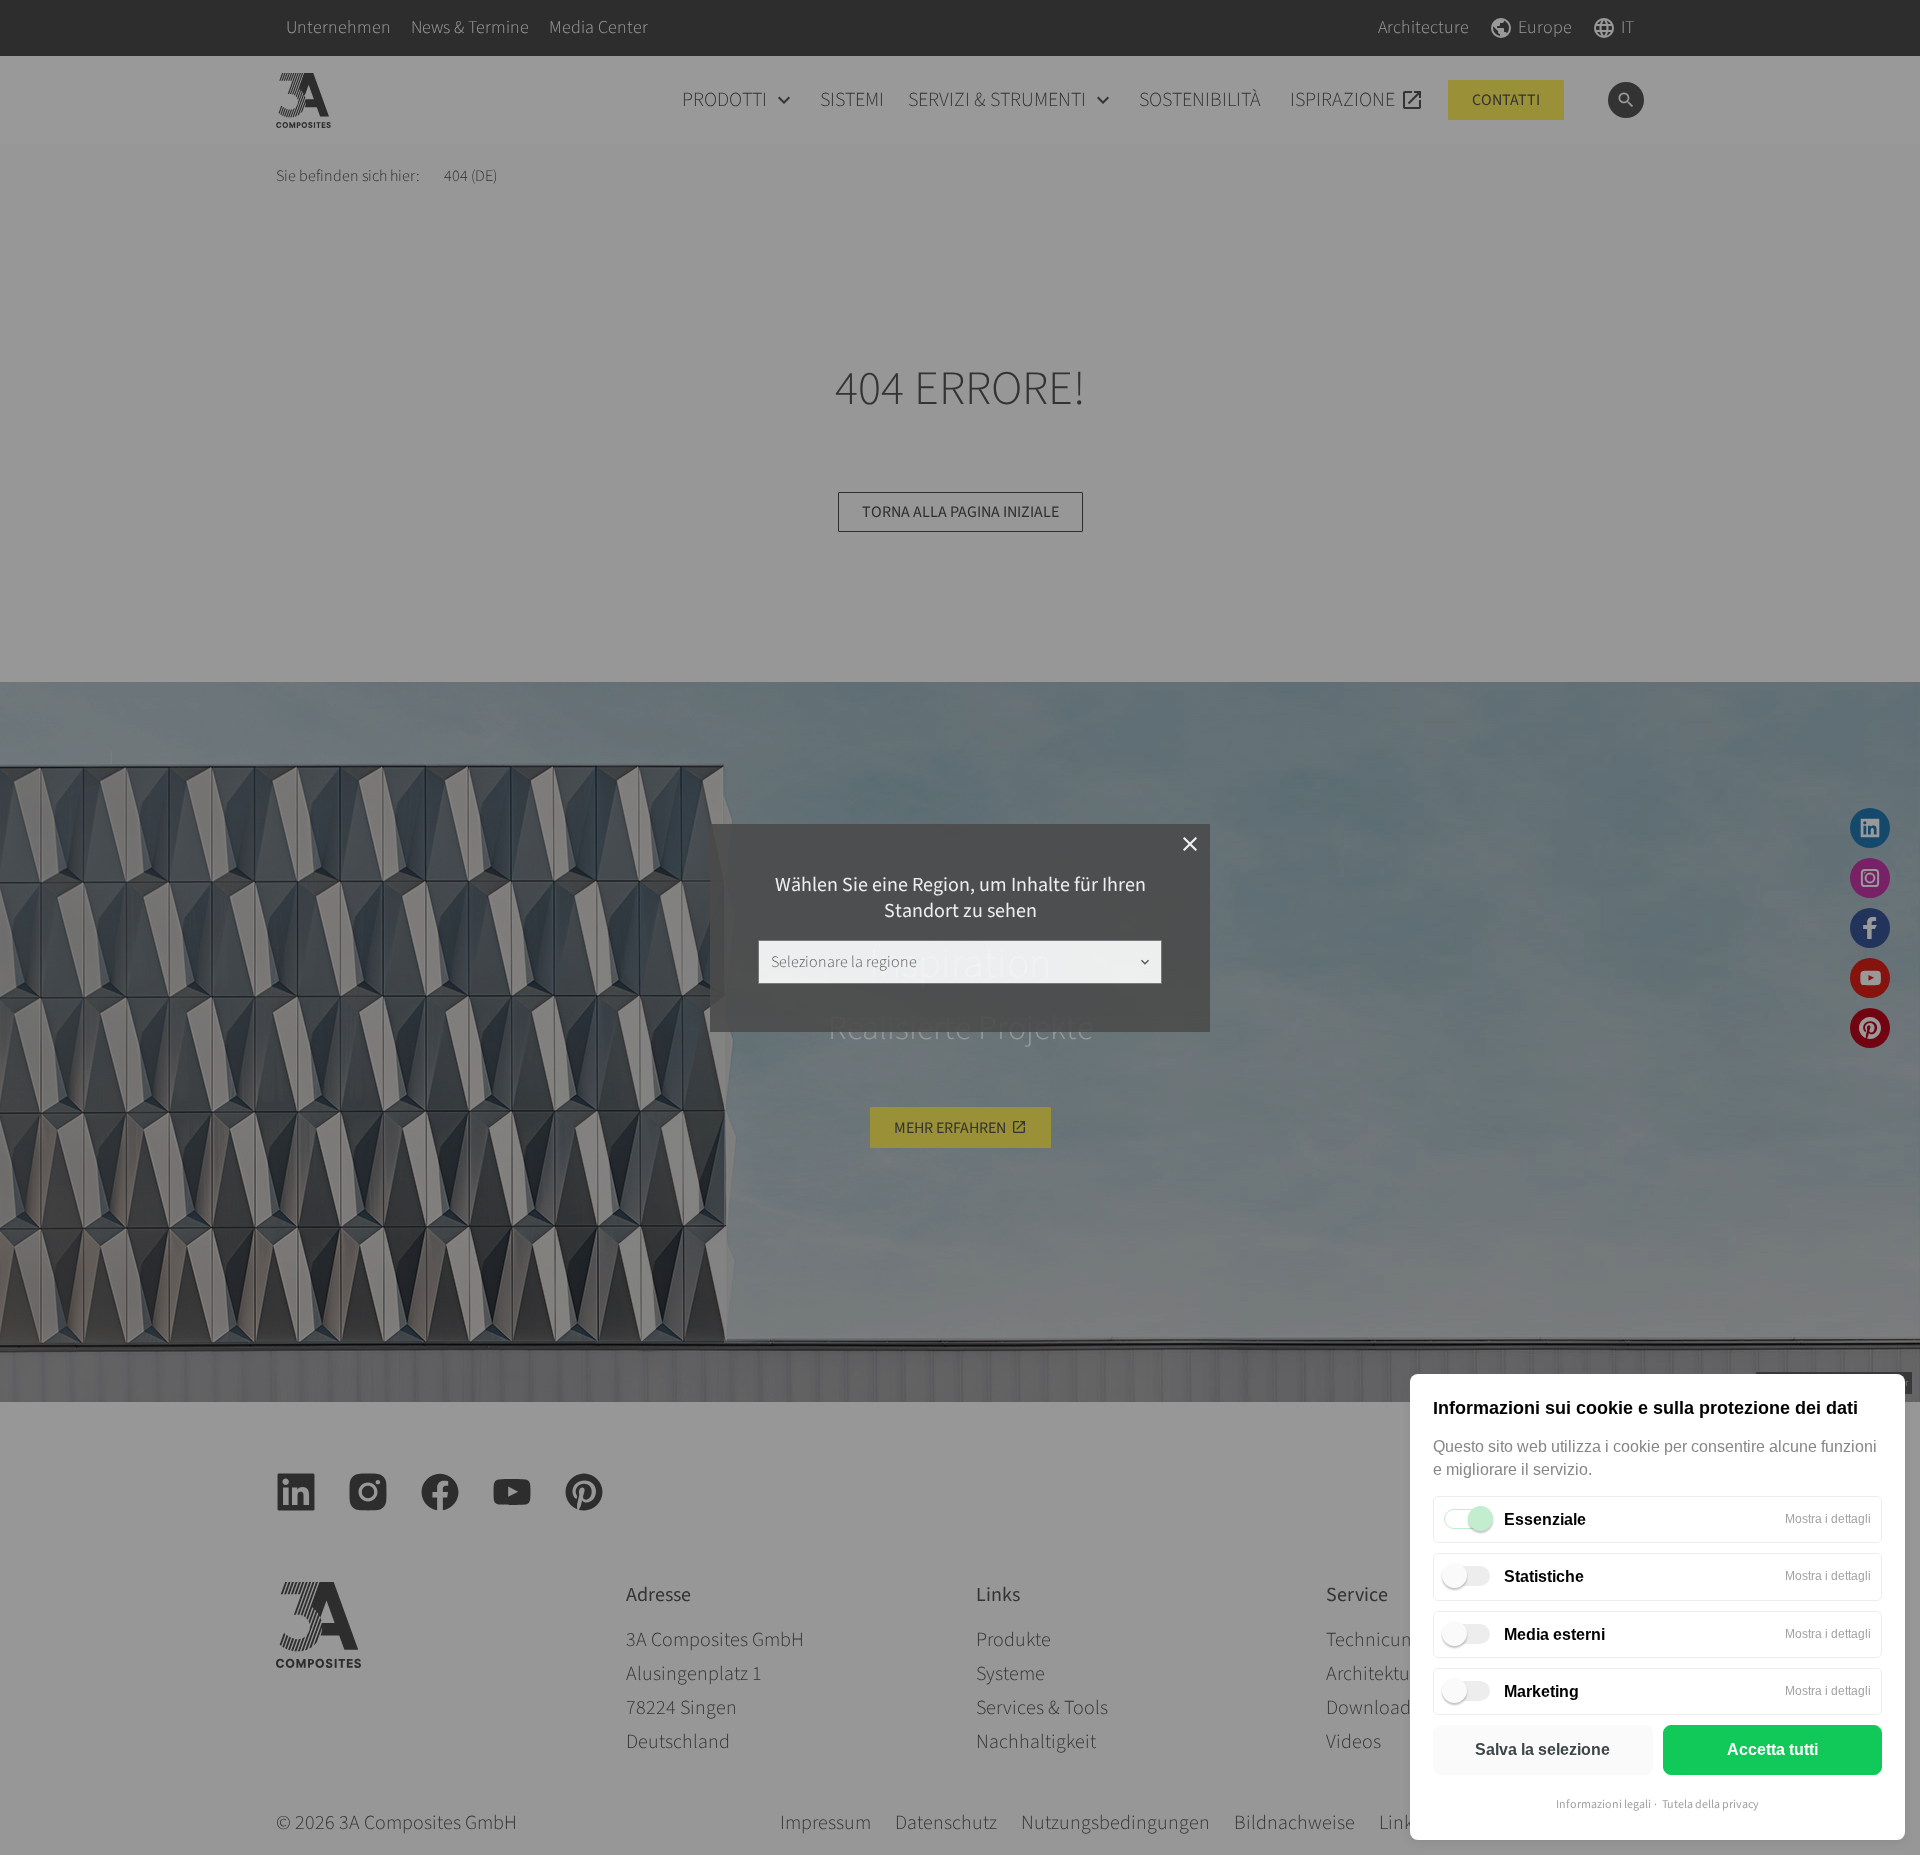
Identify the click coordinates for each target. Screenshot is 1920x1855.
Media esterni (1554, 1634)
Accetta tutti (1772, 1749)
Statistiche (1544, 1576)
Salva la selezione (1542, 1749)
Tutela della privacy (1710, 1804)
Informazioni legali (1603, 1804)
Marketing (1541, 1691)
